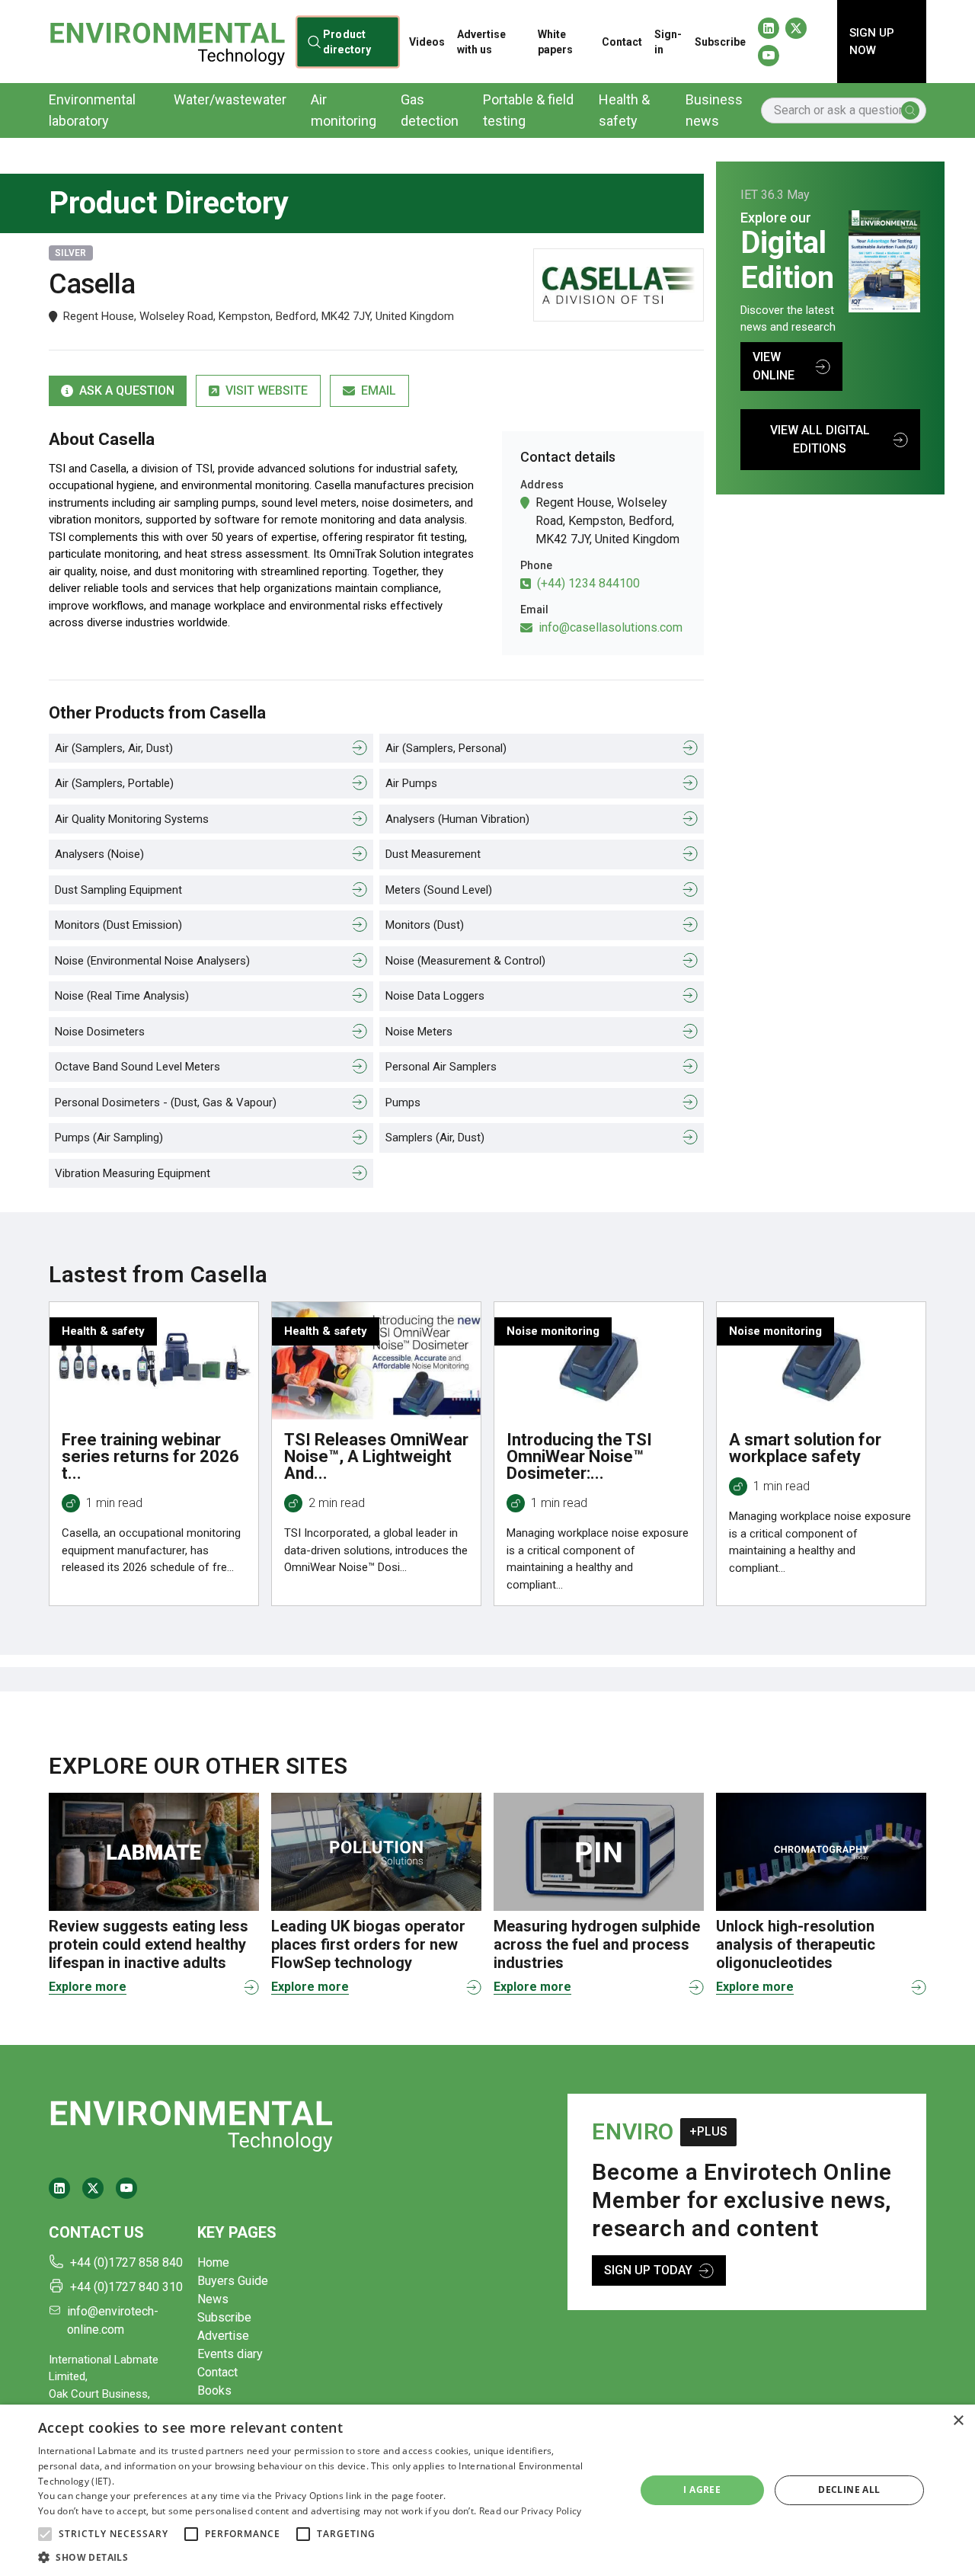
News (213, 2299)
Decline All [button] (849, 2490)
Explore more (88, 1987)
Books (214, 2390)
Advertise (223, 2336)
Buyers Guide (233, 2281)
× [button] (958, 2421)
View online (774, 366)
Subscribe (720, 42)
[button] (45, 2534)
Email (379, 390)
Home (213, 2262)
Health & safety (624, 110)
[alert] (487, 2490)
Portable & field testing (528, 110)
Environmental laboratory (92, 110)
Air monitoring (344, 110)
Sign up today (648, 2270)
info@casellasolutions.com (611, 627)
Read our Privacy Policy (531, 2511)
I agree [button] (702, 2490)
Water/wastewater (230, 99)
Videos (427, 42)
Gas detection (430, 110)
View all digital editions (820, 439)
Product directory (347, 41)
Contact (622, 42)
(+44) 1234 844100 (588, 583)
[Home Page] (167, 41)
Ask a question (127, 390)
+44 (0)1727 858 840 (126, 2262)
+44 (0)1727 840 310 (126, 2287)
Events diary (230, 2354)
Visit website (267, 390)
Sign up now (872, 42)
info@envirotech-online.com (113, 2320)
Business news (714, 110)
